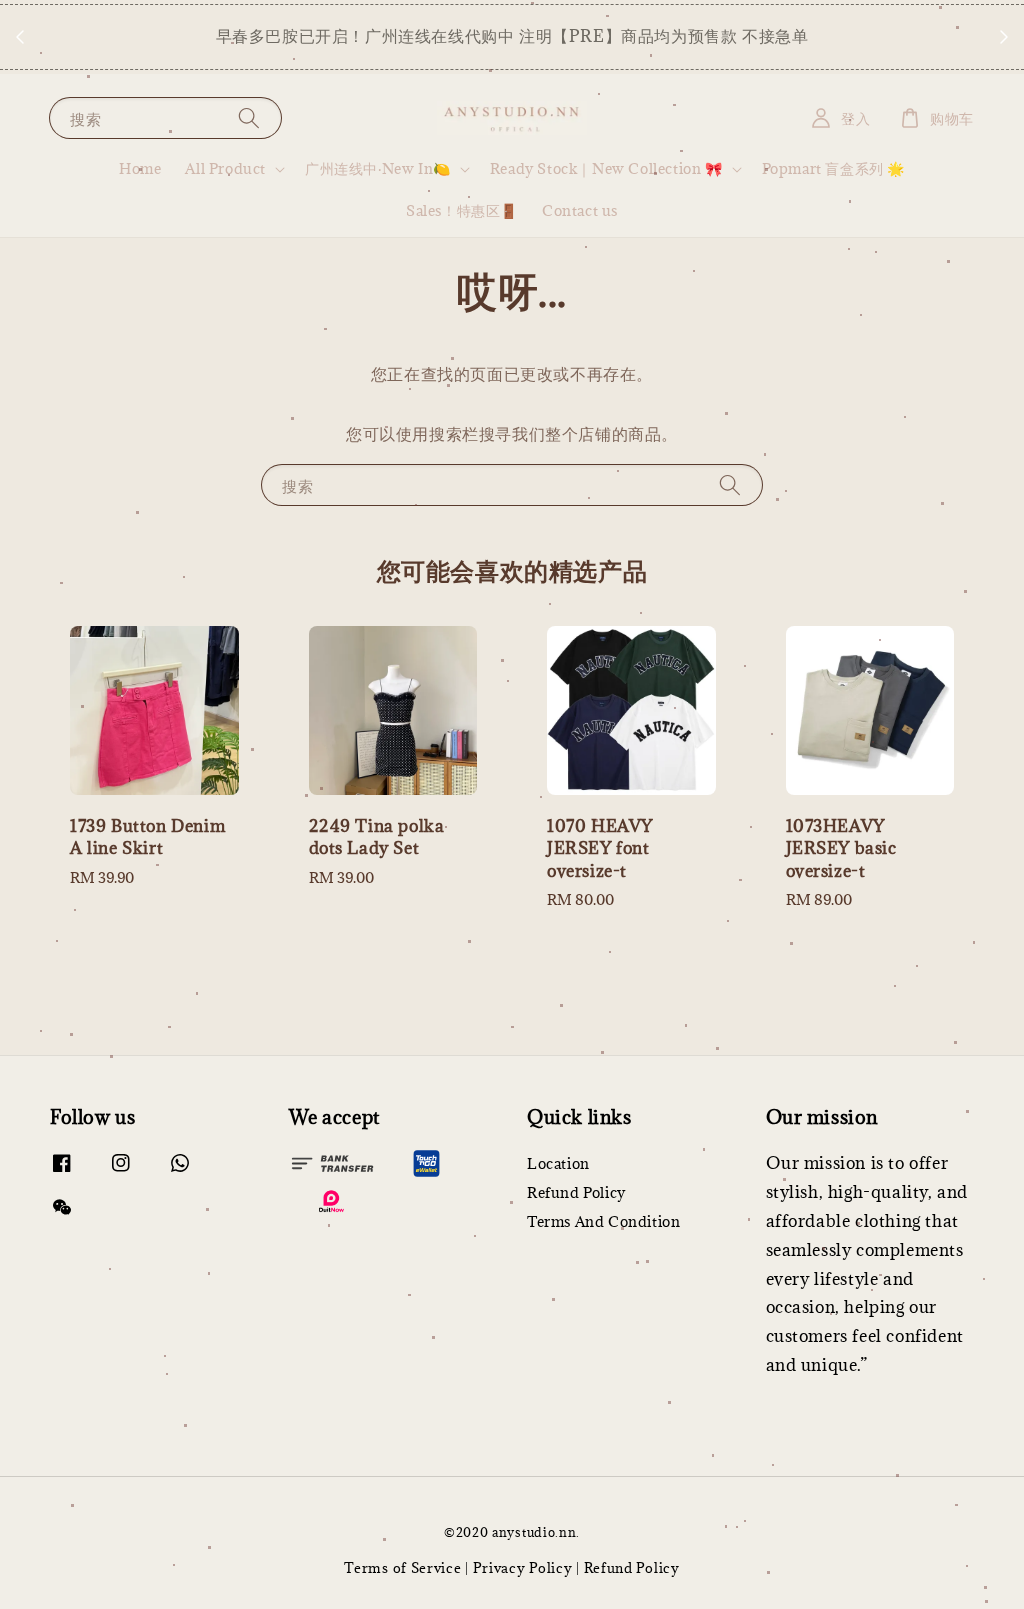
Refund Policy (576, 1192)
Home (140, 168)
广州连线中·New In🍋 (378, 169)
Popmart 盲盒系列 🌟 (833, 168)
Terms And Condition (603, 1221)
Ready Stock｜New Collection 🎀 (606, 169)
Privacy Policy (523, 1568)
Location (558, 1164)
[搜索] (249, 117)
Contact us (580, 210)
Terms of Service (402, 1568)
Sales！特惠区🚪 (462, 210)
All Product (225, 169)
